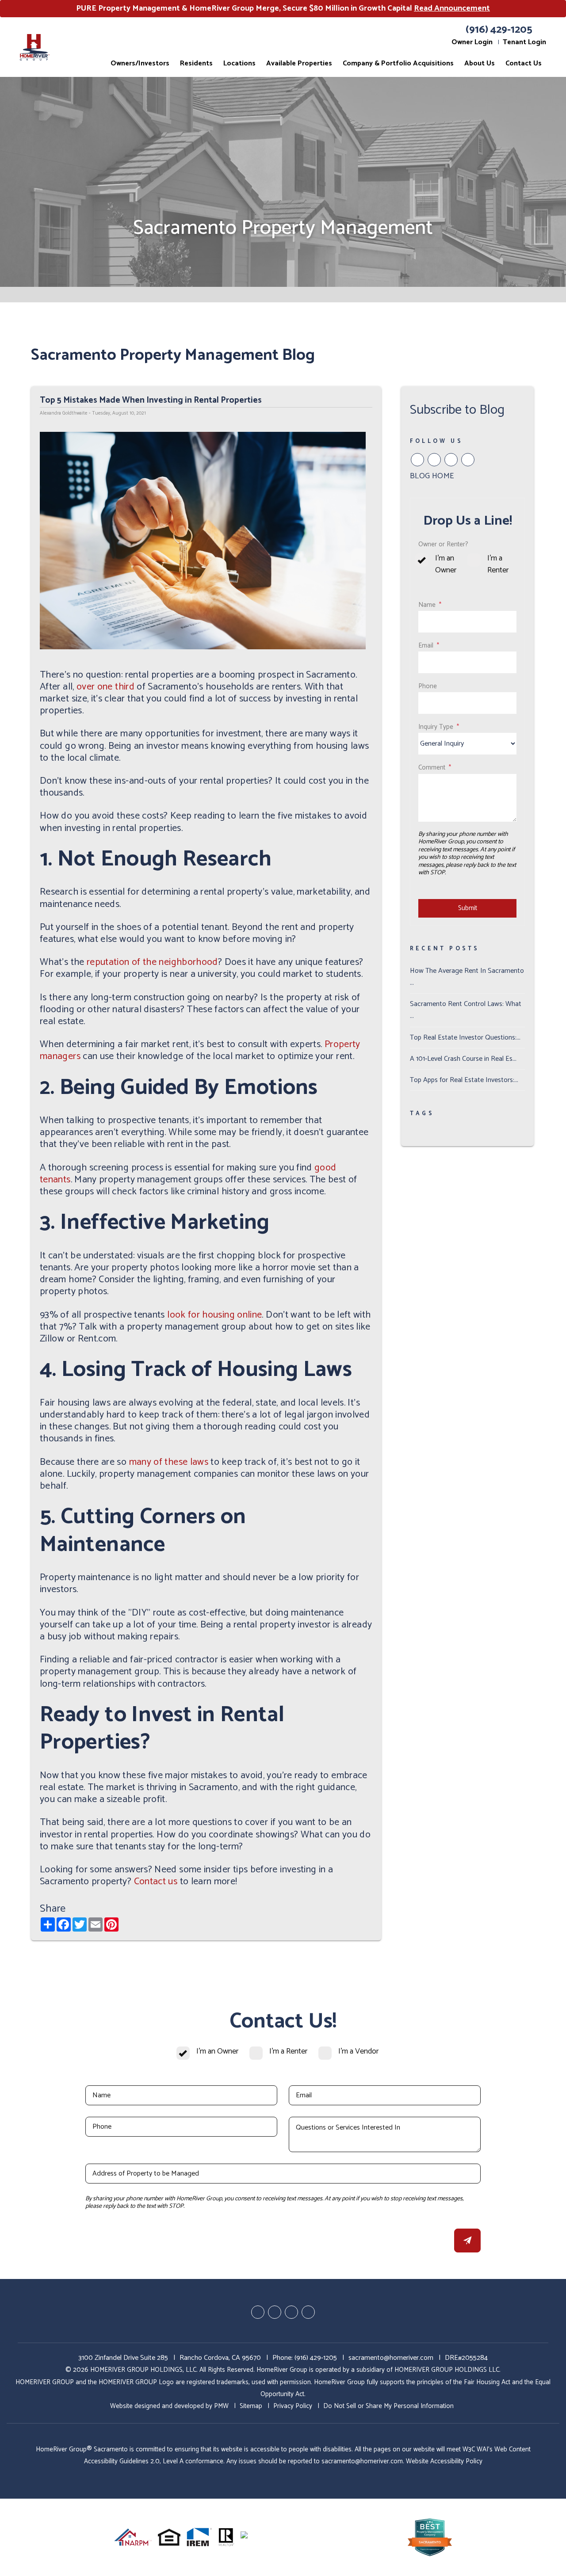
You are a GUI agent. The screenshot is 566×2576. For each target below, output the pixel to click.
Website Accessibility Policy (444, 2461)
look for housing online (214, 1315)
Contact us (156, 1882)
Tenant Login (524, 42)
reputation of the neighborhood (152, 962)
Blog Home (432, 476)
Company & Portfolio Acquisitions (398, 63)
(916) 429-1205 (499, 30)
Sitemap (251, 2406)
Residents (196, 63)
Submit (468, 908)
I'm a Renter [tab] (498, 564)
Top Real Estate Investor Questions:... (465, 1038)
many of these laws (169, 1462)
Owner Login (472, 42)
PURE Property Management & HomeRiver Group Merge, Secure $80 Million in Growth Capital (283, 8)
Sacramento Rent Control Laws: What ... (466, 1010)
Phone (428, 686)
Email (426, 646)
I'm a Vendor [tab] (358, 2052)
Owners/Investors (140, 63)
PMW (221, 2406)
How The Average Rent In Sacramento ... (467, 977)
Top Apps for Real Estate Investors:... (464, 1080)
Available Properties (299, 63)
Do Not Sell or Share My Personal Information (388, 2406)
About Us (480, 63)
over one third (105, 687)
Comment (432, 768)
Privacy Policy (293, 2406)
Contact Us (524, 63)
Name (427, 605)
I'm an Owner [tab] (446, 564)
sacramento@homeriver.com (391, 2358)
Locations (239, 63)
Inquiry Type (436, 727)
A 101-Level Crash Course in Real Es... (463, 1059)
